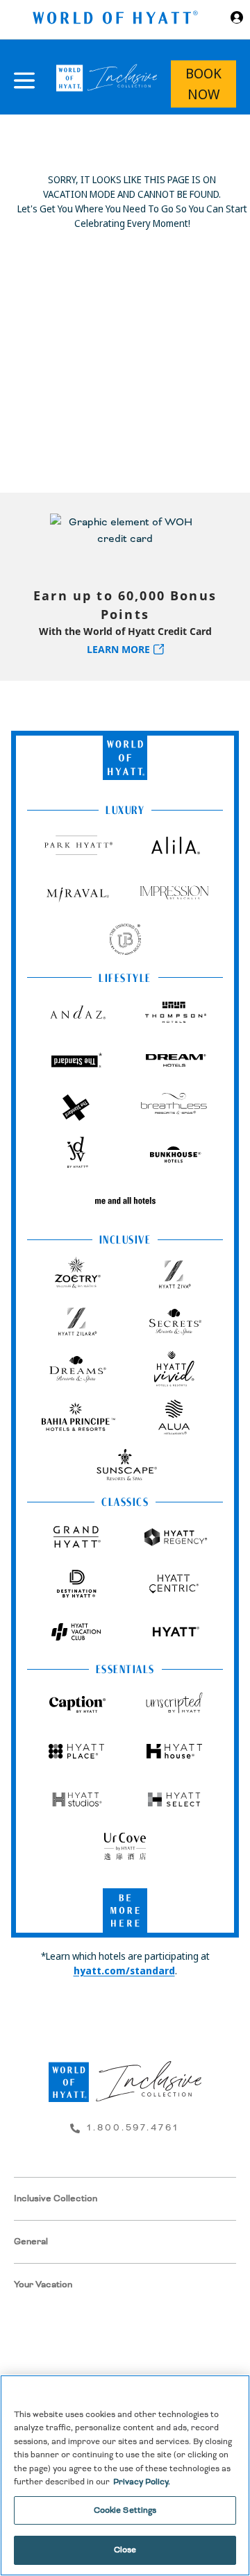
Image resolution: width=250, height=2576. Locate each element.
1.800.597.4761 (133, 2128)
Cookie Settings (125, 2510)
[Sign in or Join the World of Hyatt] (237, 19)
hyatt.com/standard (124, 1971)
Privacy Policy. (142, 2482)
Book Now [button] (203, 84)
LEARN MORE (118, 649)
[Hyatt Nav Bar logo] (117, 20)
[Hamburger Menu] (24, 80)
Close (125, 2550)
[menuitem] (125, 2199)
